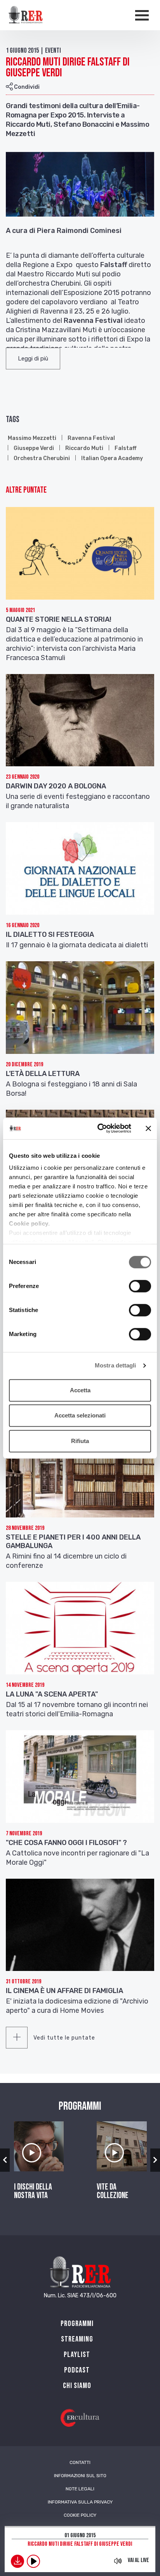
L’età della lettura (43, 1074)
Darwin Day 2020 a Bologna (56, 786)
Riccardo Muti (84, 448)
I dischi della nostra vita (33, 2191)
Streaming (77, 2339)
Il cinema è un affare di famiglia (64, 1991)
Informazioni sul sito (80, 2476)
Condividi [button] (26, 87)
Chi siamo (77, 2386)
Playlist (77, 2355)
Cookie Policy (80, 2515)
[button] (33, 359)
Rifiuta (80, 1441)
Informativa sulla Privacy (80, 2502)
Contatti (80, 2462)
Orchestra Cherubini (42, 458)
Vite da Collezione (112, 2191)
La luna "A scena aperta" (52, 1694)
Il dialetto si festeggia (50, 935)
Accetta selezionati (80, 1415)
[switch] (140, 1286)
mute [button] (118, 2561)
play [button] (33, 2561)
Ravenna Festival (91, 438)
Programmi (77, 2324)
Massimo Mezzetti (32, 438)
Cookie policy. (29, 1223)
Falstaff (125, 448)
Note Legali (80, 2489)
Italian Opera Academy (112, 458)
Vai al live (138, 2560)
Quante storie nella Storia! (59, 619)
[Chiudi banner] (148, 1128)
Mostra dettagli (116, 1365)
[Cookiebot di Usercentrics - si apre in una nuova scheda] (99, 1128)
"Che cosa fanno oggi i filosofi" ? (66, 1843)
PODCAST (77, 2370)
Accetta (80, 1390)
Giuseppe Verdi (34, 448)
